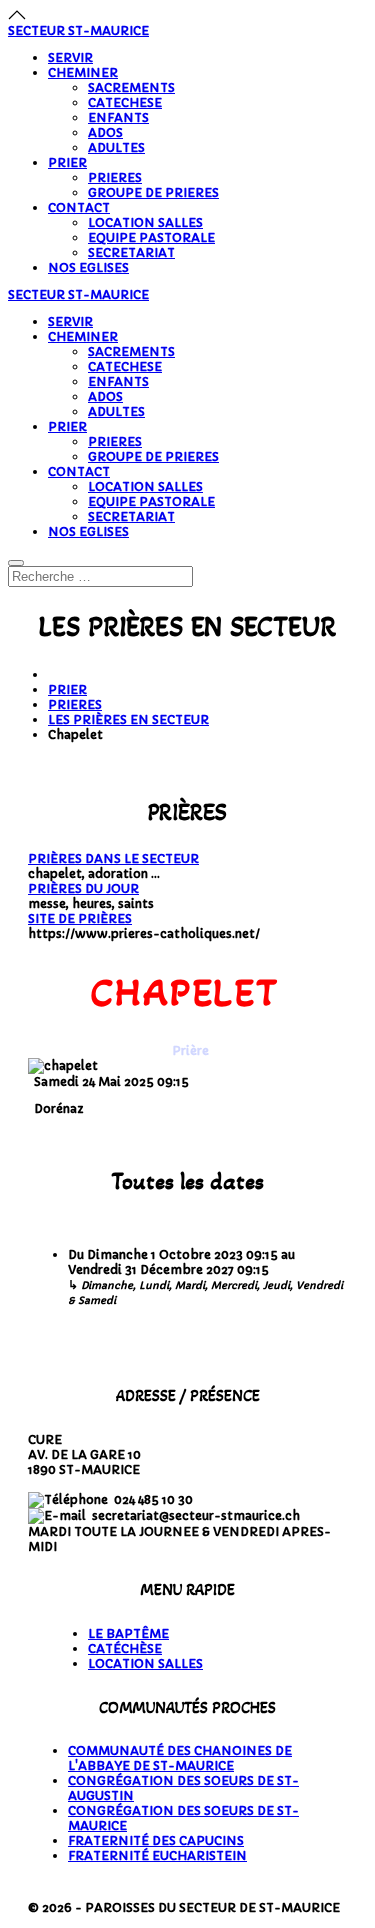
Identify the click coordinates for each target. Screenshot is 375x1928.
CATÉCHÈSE (125, 1648)
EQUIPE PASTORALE (151, 237)
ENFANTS (118, 117)
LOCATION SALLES (145, 222)
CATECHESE (125, 102)
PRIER (67, 162)
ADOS (105, 132)
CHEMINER (83, 72)
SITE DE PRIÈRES (80, 918)
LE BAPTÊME (128, 1633)
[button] (17, 15)
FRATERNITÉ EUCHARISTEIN (157, 1855)
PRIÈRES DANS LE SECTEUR (113, 858)
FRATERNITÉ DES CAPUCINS (156, 1840)
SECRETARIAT (131, 252)
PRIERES (115, 177)
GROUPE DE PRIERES (153, 192)
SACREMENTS (131, 87)
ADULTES (116, 147)
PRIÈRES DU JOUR (83, 888)
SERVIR (70, 57)
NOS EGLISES (88, 267)
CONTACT (79, 207)
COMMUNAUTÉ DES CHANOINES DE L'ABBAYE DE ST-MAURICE (180, 1758)
